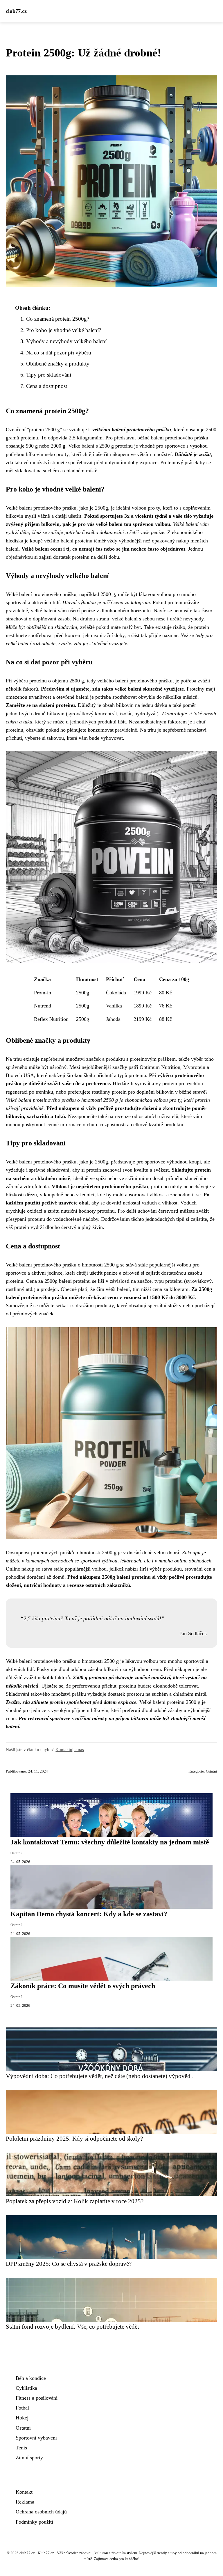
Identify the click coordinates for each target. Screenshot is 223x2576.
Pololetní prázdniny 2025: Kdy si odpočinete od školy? (74, 2138)
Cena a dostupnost (47, 386)
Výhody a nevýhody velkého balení (66, 341)
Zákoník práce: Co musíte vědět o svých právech (83, 1986)
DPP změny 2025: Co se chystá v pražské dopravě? (69, 2264)
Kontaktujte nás (70, 1749)
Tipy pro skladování (49, 375)
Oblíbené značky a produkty (58, 364)
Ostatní (212, 1771)
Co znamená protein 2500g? (58, 319)
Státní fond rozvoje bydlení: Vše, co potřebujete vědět (72, 2326)
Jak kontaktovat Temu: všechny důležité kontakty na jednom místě (110, 1842)
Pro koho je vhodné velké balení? (64, 330)
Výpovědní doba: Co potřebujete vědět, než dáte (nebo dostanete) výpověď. (99, 2076)
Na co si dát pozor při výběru (59, 353)
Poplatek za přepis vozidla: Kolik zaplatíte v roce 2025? (75, 2201)
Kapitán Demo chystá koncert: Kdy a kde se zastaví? (89, 1914)
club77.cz (16, 11)
